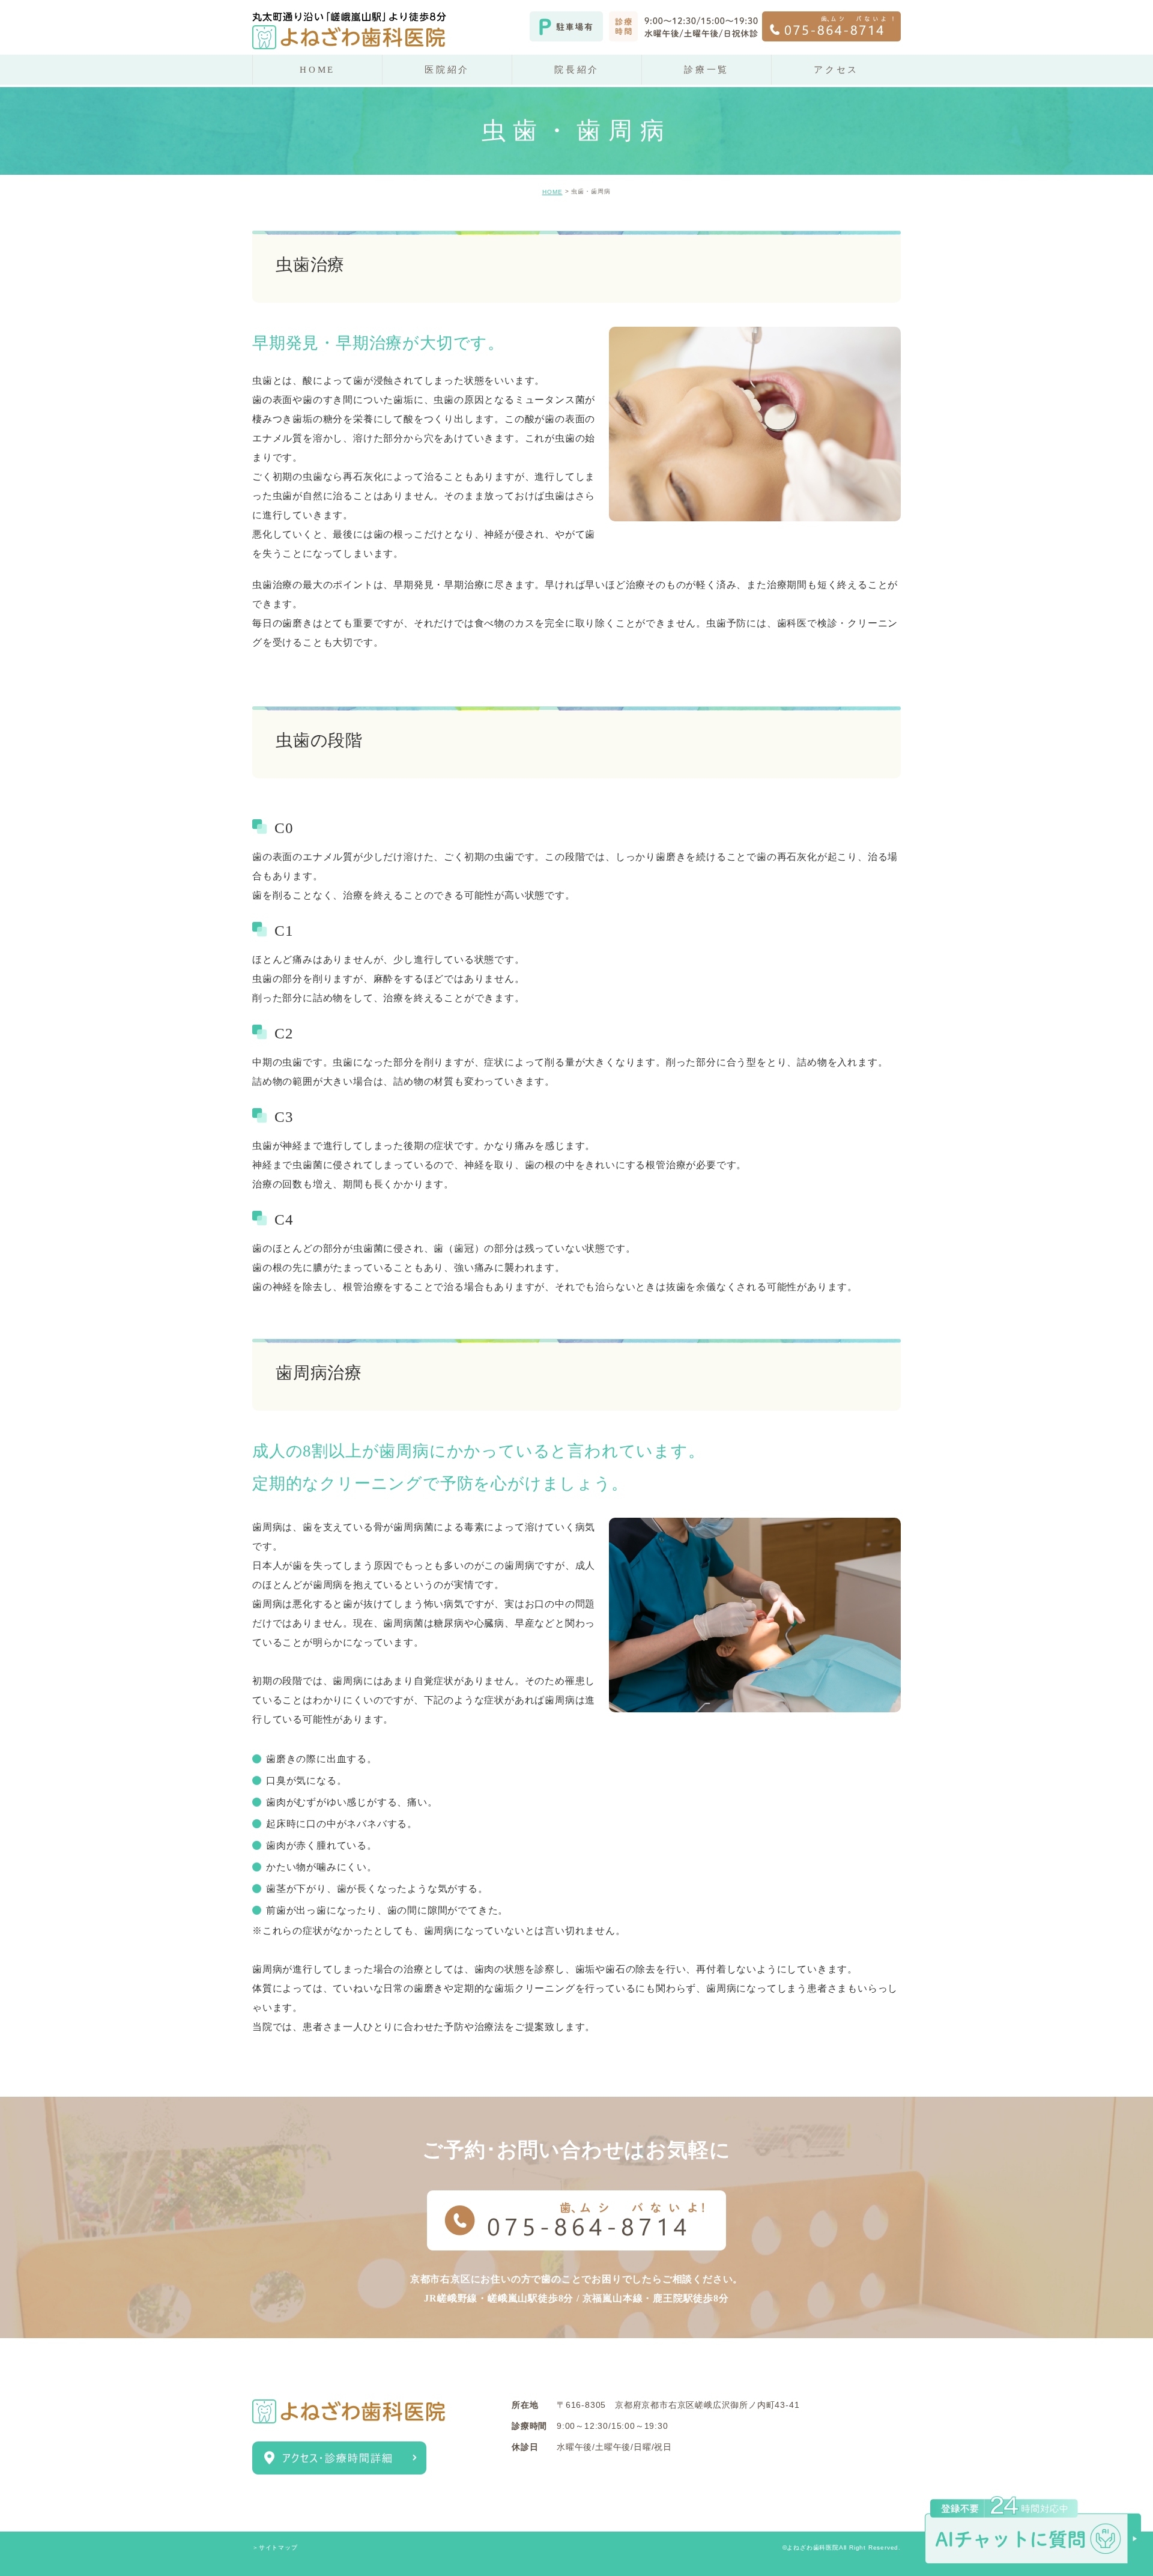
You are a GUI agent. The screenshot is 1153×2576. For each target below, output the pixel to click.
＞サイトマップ (275, 2547)
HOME (552, 192)
